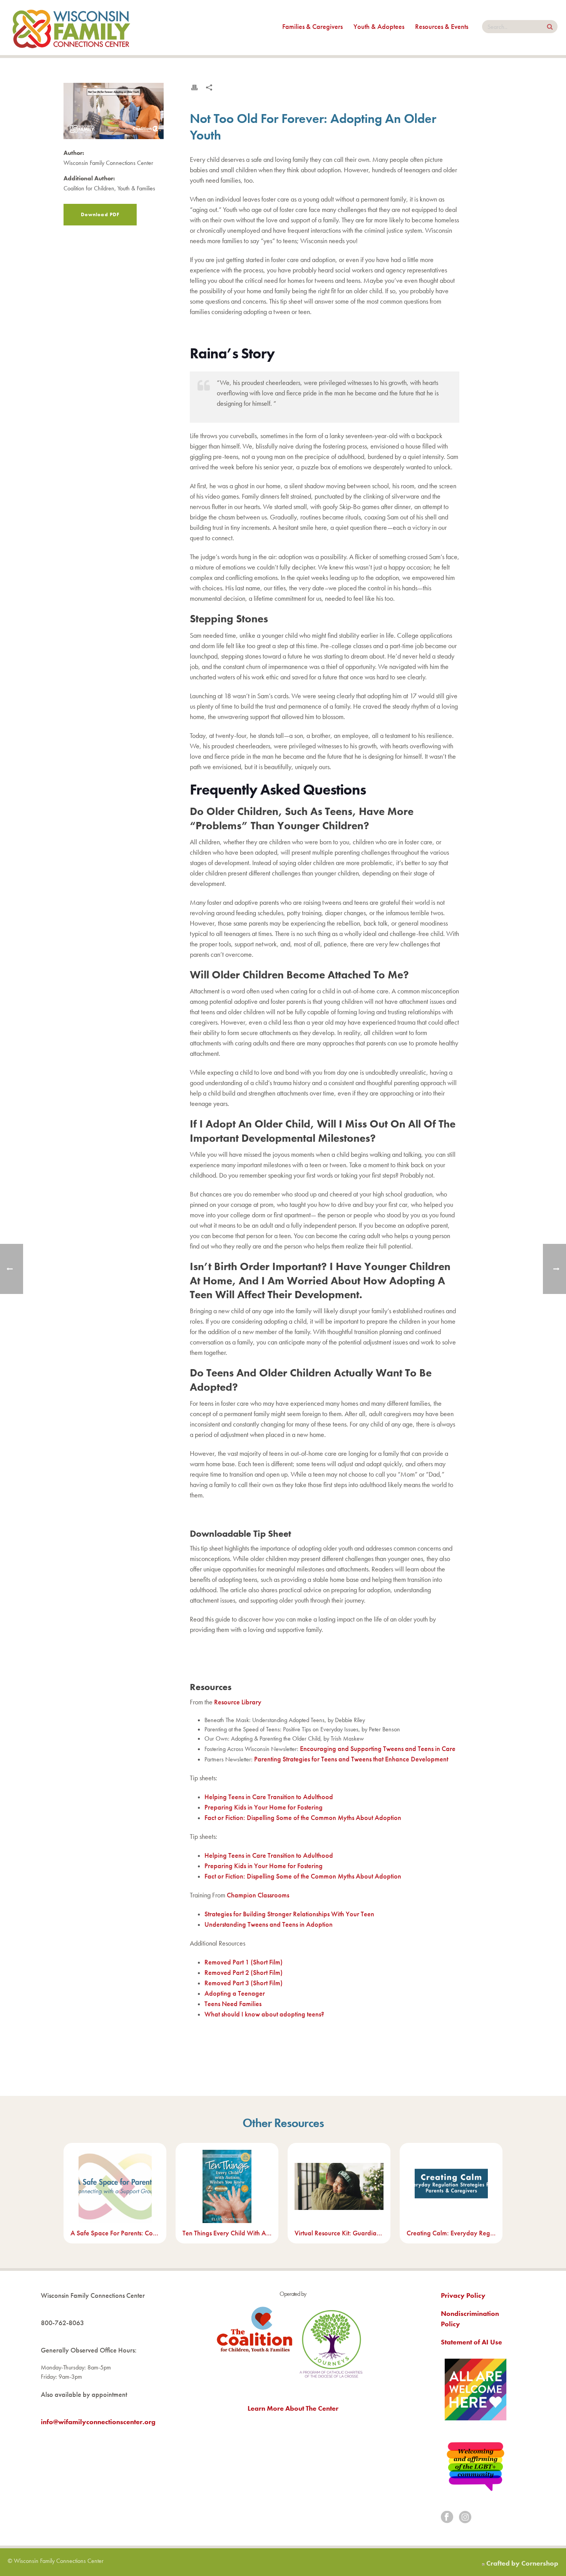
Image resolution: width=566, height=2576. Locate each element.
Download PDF (100, 214)
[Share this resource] (209, 87)
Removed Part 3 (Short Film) (244, 1983)
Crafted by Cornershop (522, 2563)
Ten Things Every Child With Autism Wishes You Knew (227, 2233)
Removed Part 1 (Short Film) (244, 1962)
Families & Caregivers (312, 26)
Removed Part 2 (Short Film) (244, 1972)
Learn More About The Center (293, 2408)
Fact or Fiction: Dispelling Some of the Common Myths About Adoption (304, 1817)
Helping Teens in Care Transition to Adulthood (269, 1797)
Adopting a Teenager (235, 1993)
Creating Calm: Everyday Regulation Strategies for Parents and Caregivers (451, 2233)
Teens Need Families (233, 2004)
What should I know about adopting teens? (264, 2014)
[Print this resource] (194, 87)
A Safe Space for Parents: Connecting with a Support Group (115, 2233)
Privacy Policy (463, 2295)
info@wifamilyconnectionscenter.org (98, 2422)
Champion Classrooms (258, 1895)
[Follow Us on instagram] (465, 2518)
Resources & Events (442, 26)
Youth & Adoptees (379, 26)
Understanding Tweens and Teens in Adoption (269, 1924)
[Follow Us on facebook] (447, 2518)
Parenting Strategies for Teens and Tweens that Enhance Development (352, 1759)
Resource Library (238, 1702)
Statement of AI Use (471, 2342)
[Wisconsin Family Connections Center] (71, 28)
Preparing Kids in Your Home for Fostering (264, 1807)
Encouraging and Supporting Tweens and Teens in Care (378, 1748)
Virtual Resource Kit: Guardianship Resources (339, 2233)
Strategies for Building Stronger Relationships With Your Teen (289, 1914)
